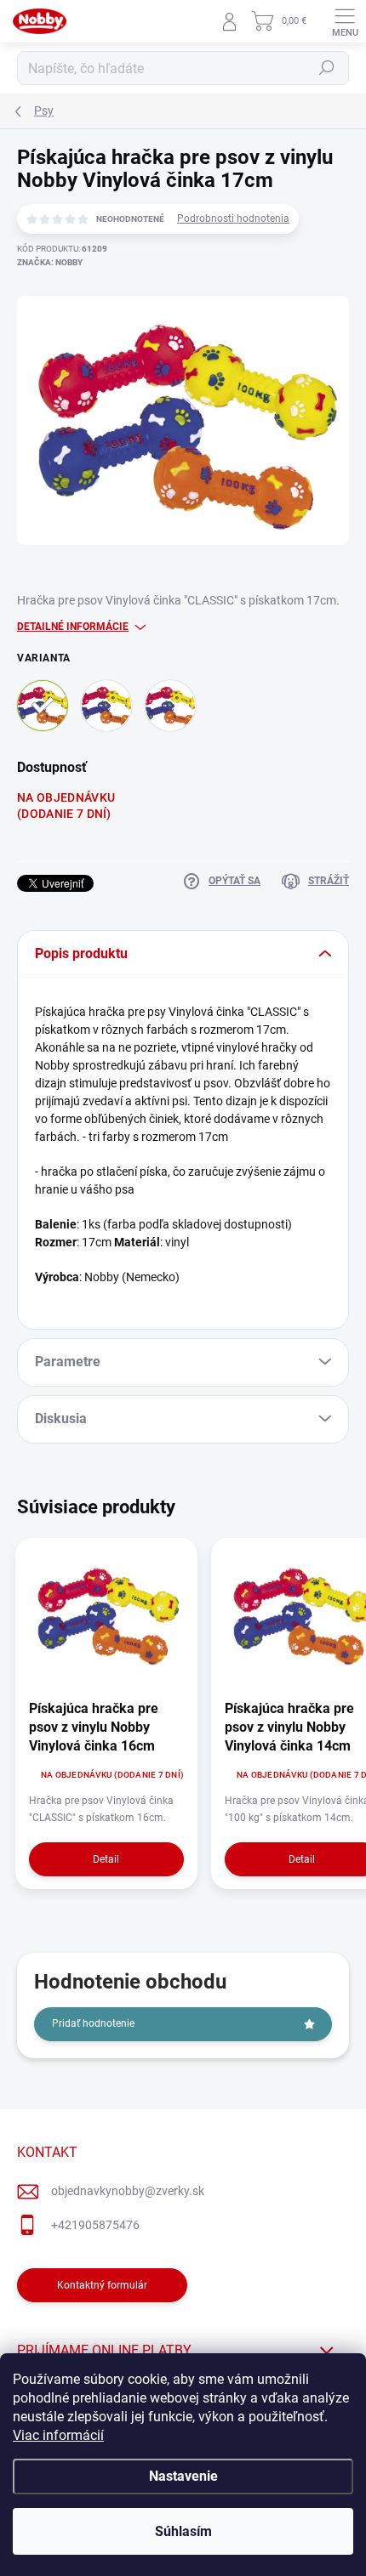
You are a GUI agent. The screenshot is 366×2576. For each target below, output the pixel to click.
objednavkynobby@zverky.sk (128, 2191)
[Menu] (345, 21)
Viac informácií (58, 2435)
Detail (106, 1859)
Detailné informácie (73, 627)
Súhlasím (183, 2531)
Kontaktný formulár (102, 2285)
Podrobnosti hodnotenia (233, 218)
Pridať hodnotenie (93, 2023)
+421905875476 (95, 2225)
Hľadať (327, 68)
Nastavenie (183, 2476)
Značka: (50, 262)
